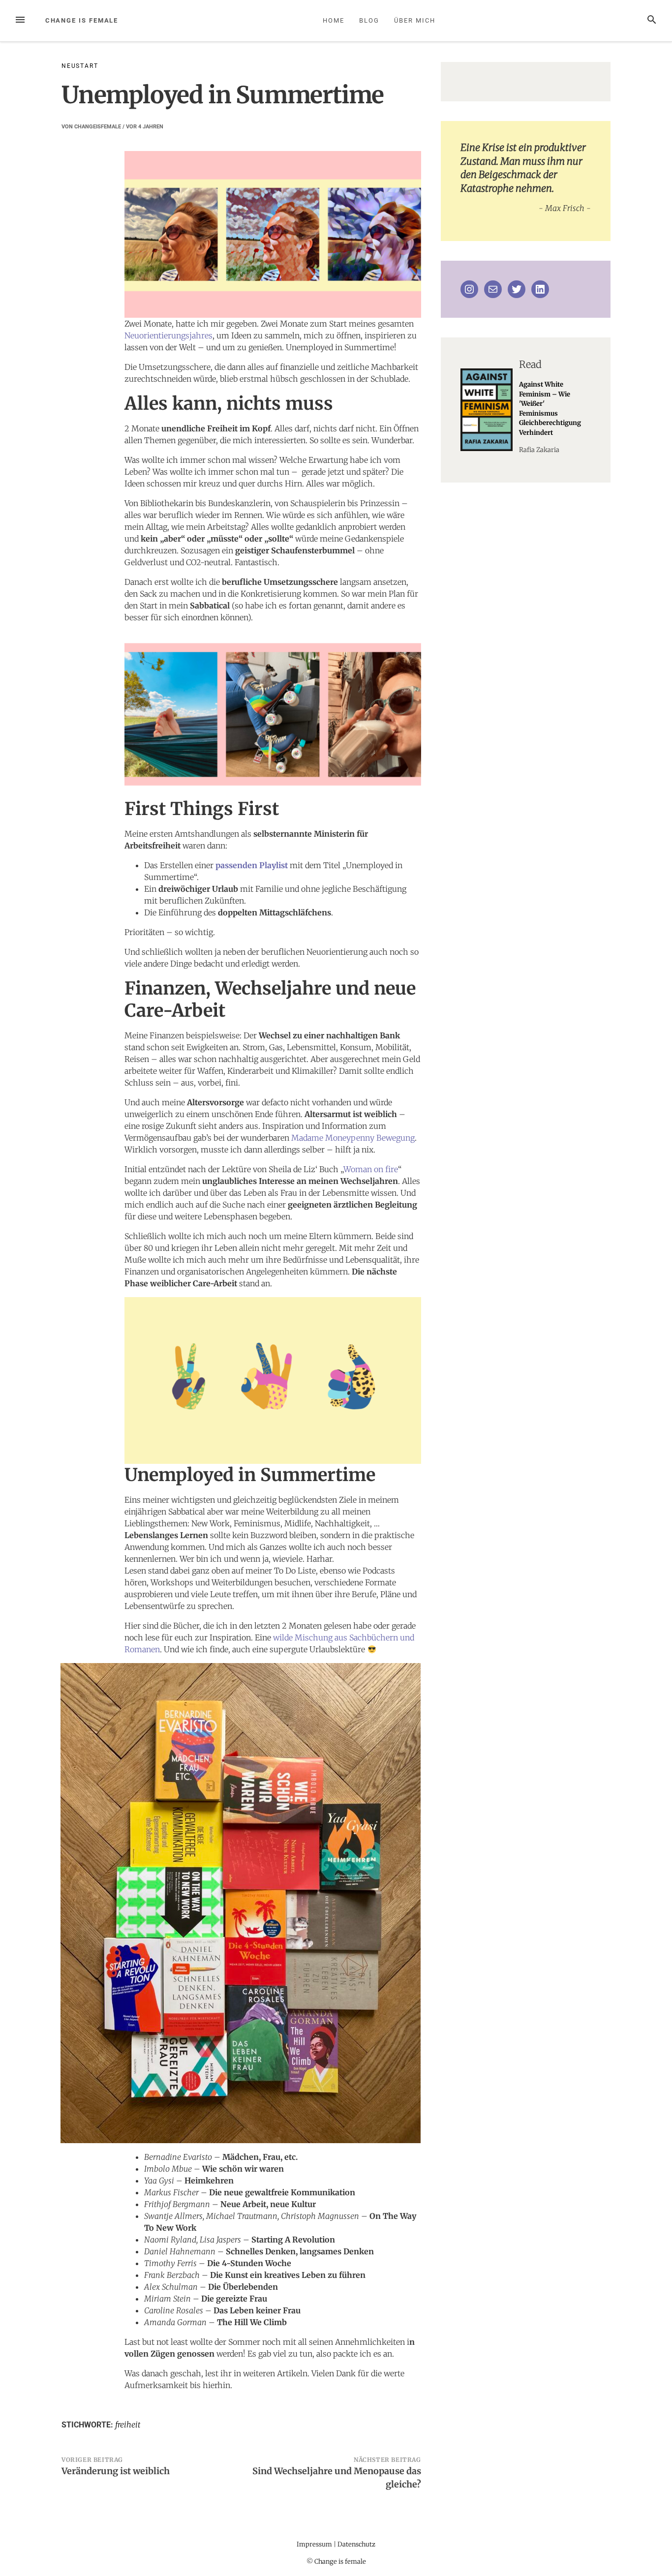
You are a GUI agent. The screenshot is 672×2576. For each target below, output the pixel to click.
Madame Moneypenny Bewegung (353, 1138)
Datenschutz (356, 2544)
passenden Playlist (252, 865)
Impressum (314, 2544)
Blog (369, 20)
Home (334, 20)
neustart (80, 66)
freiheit (128, 2424)
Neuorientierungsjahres (168, 335)
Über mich (414, 20)
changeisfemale (98, 127)
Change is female (82, 20)
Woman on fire (371, 1169)
